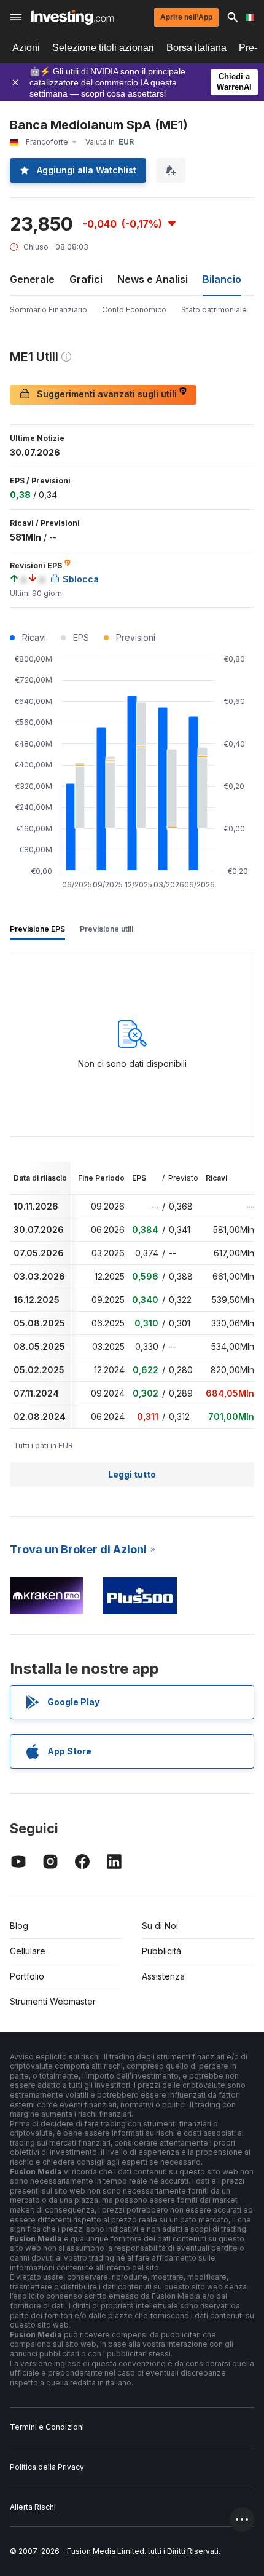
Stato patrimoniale (214, 310)
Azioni (26, 48)
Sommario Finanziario (49, 310)
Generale (32, 279)
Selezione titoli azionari (103, 48)
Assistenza (163, 1976)
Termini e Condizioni (47, 2427)
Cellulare (28, 1951)
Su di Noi (160, 1926)
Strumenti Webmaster (53, 2001)
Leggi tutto (132, 1474)
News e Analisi (153, 279)
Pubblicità (161, 1951)
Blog (19, 1926)
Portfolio (27, 1976)
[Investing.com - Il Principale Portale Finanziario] (72, 17)
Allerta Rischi (33, 2507)
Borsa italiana (196, 48)
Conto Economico (134, 310)
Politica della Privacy (47, 2467)
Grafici (86, 279)
